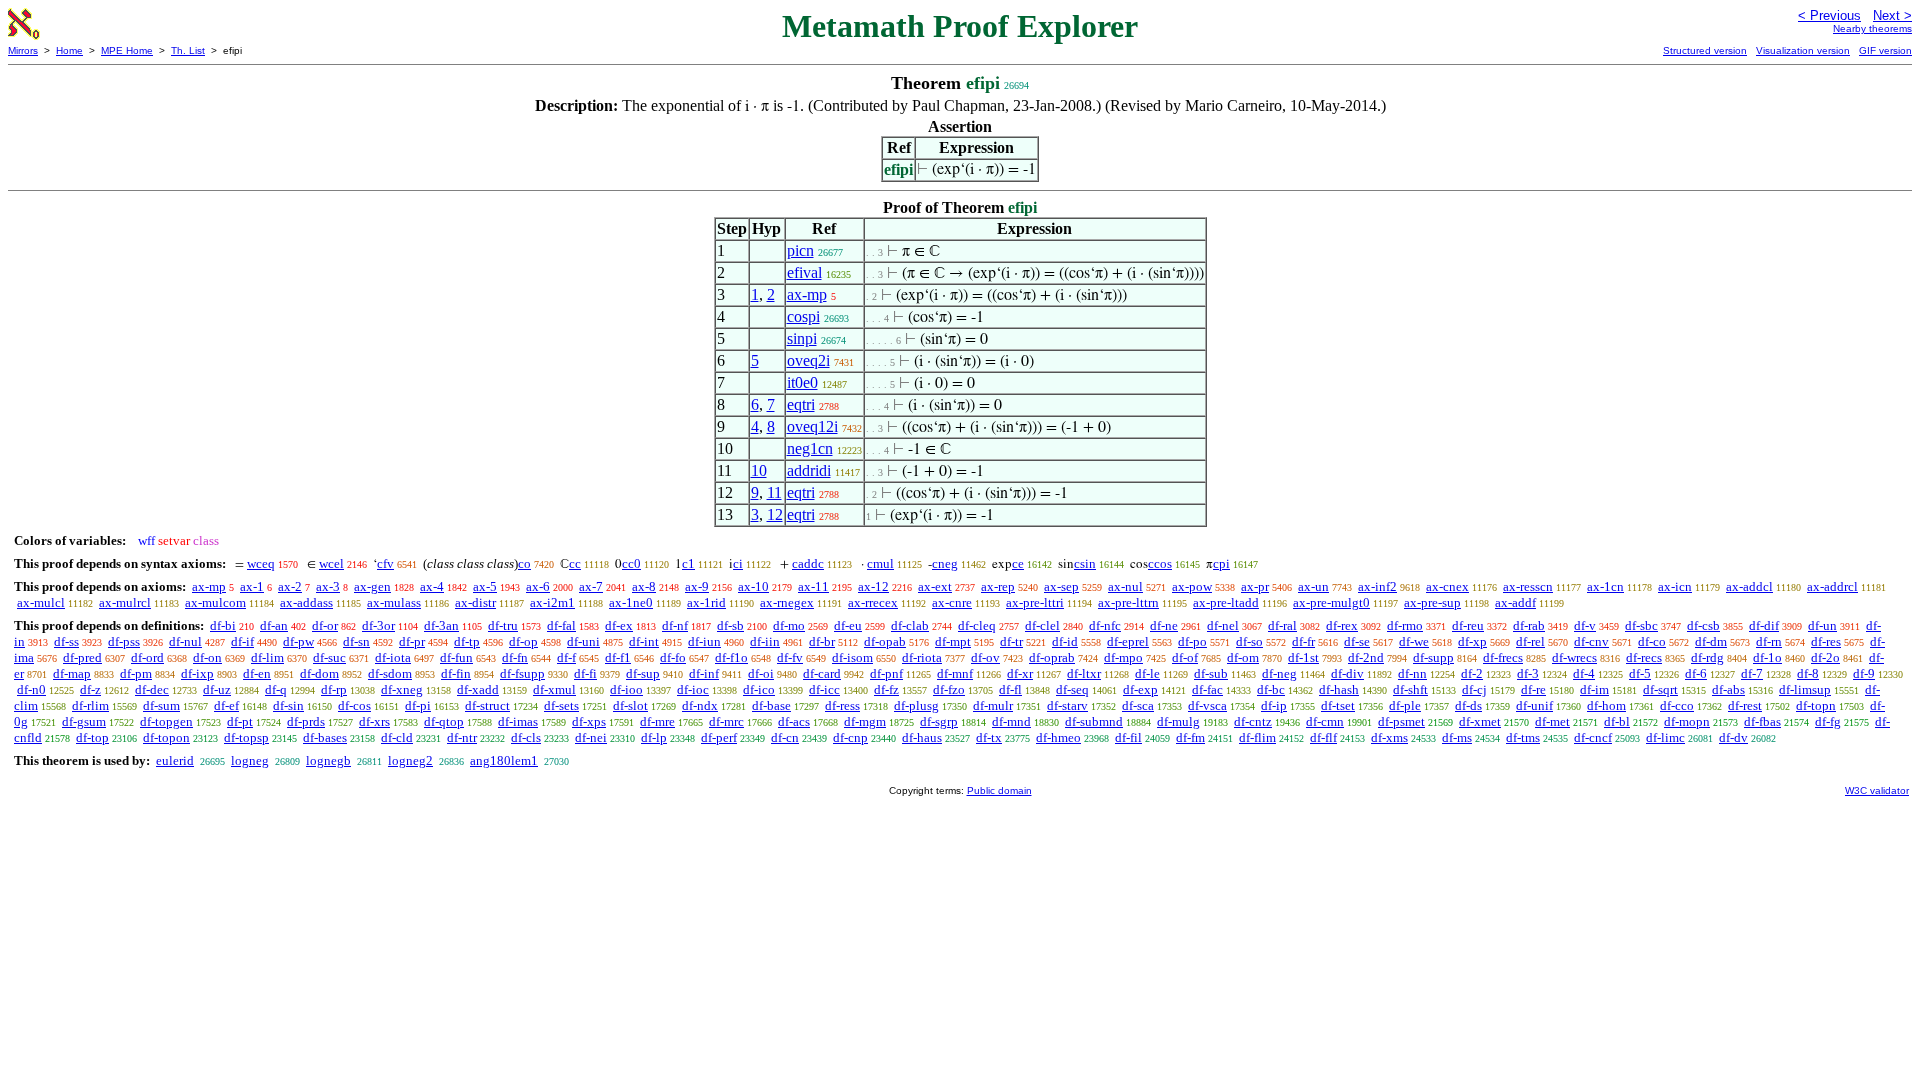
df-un (1822, 625)
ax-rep (998, 586)
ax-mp (807, 294)
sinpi (802, 338)
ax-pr (1255, 586)
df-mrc (726, 721)
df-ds (1468, 705)
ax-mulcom (215, 602)
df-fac (1207, 689)
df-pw (298, 641)
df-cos (354, 705)
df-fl (1010, 689)
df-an (274, 625)
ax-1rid (706, 602)
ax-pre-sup (1432, 602)
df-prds (306, 721)
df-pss (124, 641)
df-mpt (953, 641)
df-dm (1711, 641)
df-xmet (1480, 721)
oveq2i (808, 360)
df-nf (675, 625)
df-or (325, 625)
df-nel (1223, 625)
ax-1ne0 (631, 602)
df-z (90, 689)
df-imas (518, 721)
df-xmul (554, 689)
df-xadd (478, 689)
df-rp (334, 689)
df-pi (418, 705)
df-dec (152, 689)
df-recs (1644, 657)
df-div (1347, 673)
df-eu (848, 625)
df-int (644, 641)
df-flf (1323, 737)
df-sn (356, 641)
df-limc (1665, 737)
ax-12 (873, 586)
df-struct (487, 705)
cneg (945, 563)
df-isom (852, 657)
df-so (1249, 641)
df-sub (1211, 673)
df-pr (412, 641)
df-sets (561, 705)
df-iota (393, 657)
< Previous (1829, 15)
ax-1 (252, 586)
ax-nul (1125, 586)
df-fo (673, 657)
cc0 (631, 563)
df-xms (1389, 737)
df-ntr (462, 737)
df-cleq (977, 625)
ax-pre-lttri (1035, 602)
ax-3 (328, 586)
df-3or (378, 625)
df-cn (785, 737)
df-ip (1274, 705)
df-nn (1412, 673)
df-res (1826, 641)
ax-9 (697, 586)
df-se (1357, 641)
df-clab (910, 625)
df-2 (1472, 673)
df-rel (1530, 641)
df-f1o (731, 657)
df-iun (704, 641)
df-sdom (390, 673)
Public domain (999, 790)
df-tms (1523, 737)
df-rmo (1405, 625)
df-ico (759, 689)
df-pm (136, 673)
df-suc (329, 657)
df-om (1243, 657)
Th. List (188, 50)
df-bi (223, 625)
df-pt (240, 721)
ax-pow (1192, 586)
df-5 (1640, 673)
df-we (1414, 641)
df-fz (886, 689)
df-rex (1342, 625)
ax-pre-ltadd (1226, 602)
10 (759, 470)
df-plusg (916, 705)
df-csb (1703, 625)
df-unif (1534, 705)
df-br (822, 641)
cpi (1221, 563)
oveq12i (812, 426)
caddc (808, 563)
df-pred (82, 657)
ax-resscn (1528, 586)
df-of (1185, 657)
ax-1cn (1605, 586)
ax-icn (1675, 586)
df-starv (1067, 705)
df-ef (226, 705)
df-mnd (1011, 721)
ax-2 (290, 586)
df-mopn (1687, 721)
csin (1085, 563)
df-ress (842, 705)
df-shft (1410, 689)
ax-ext (935, 586)
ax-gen (372, 586)
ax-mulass (394, 602)
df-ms (1457, 737)
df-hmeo (1058, 737)
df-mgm (865, 721)
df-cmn (1325, 721)
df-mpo (1123, 657)
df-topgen (166, 721)
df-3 (1528, 673)
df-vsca (1207, 705)
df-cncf (1593, 737)
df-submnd (1094, 721)
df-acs (794, 721)
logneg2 (410, 760)
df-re (1533, 689)
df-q (276, 689)
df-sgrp (939, 721)
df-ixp (197, 673)
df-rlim (90, 705)
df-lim (267, 657)
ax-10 (753, 586)
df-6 (1696, 673)
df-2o (1825, 657)
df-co (1652, 641)
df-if (242, 641)
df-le (1147, 673)
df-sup (643, 673)
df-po (1192, 641)
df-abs (1728, 689)
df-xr (1020, 673)
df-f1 (618, 657)
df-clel (1042, 625)
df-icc (824, 689)
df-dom (319, 673)
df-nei (591, 737)
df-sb (730, 625)
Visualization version (1803, 50)
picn (800, 250)
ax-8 (644, 586)
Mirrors (23, 50)
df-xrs (374, 721)
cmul (880, 563)
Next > (1892, 15)
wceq (261, 563)
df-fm (1190, 737)
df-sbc (1641, 625)
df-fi (585, 673)
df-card (822, 673)
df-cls (526, 737)
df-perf (719, 737)
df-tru (503, 625)
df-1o (1767, 657)
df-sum (161, 705)
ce (1018, 563)
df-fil (1128, 737)
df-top (92, 737)
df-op (523, 641)
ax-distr (475, 602)
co (524, 563)
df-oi (761, 673)
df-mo (789, 625)
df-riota (922, 657)
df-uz (217, 689)
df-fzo (949, 689)
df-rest (1745, 705)
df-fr (1303, 641)
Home (69, 50)
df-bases (325, 737)
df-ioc (693, 689)
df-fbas (1762, 721)
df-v (1585, 625)
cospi (803, 316)
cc (575, 563)
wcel (331, 563)
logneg (250, 760)
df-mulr (993, 705)
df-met (1552, 721)
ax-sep (1061, 586)
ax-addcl (1749, 586)
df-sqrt (1660, 689)
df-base (771, 705)
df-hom (1606, 705)
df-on (207, 657)
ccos (1160, 563)
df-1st (1303, 657)
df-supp (1433, 657)
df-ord (147, 657)
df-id (1065, 641)
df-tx (989, 737)
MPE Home (127, 50)
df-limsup (1805, 689)
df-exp (1140, 689)
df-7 (1752, 673)
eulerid (175, 760)
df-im (1594, 689)
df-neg (1279, 673)
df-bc (1271, 689)
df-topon (166, 737)
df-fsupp (522, 673)
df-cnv (1591, 641)
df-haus (922, 737)
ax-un (1313, 586)
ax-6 (538, 586)
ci (738, 563)
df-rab (1529, 625)
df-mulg (1178, 721)
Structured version (1705, 50)
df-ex (619, 625)
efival (804, 272)
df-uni (583, 641)
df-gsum (84, 721)
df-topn (1816, 705)
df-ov (985, 657)
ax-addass (306, 602)
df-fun (456, 657)
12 (775, 514)
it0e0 (802, 382)
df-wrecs (1574, 657)
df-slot (630, 705)
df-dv (1733, 737)
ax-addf (1515, 602)
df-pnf (886, 673)
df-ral (1282, 625)
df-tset (1338, 705)
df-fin (456, 673)
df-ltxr (1084, 673)
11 (774, 492)
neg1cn (810, 448)
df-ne (1164, 625)
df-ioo (626, 689)
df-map (72, 673)
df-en (257, 673)
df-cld (397, 737)
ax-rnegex (787, 602)
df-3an (441, 625)
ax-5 (485, 586)
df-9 (1864, 673)
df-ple (1405, 705)
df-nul (185, 641)
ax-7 (591, 586)
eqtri (801, 404)
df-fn (515, 657)
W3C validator (1877, 790)
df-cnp (850, 737)
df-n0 (31, 689)
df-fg (1828, 721)
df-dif (1764, 625)
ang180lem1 (504, 760)
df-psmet (1401, 721)
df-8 (1808, 673)
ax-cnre (952, 602)
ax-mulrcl (125, 602)
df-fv (790, 657)
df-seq (1072, 689)
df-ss (66, 641)
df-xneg (402, 689)
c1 (688, 563)
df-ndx (700, 705)
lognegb (328, 760)
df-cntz (1253, 721)
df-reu (1468, 625)
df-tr (1011, 641)
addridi (809, 470)
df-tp (467, 641)
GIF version (1885, 50)
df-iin (765, 641)
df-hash (1339, 689)
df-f (566, 657)
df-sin (288, 705)
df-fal (561, 625)
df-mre (657, 721)
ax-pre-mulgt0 (1331, 602)
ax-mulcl (41, 602)
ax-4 (432, 586)
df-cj (1474, 689)
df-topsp (246, 737)
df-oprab (1052, 657)
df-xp (1472, 641)
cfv (385, 563)
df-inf (704, 673)
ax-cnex (1447, 586)
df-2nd (1366, 657)
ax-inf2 (1377, 586)
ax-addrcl (1832, 586)
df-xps (589, 721)
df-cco (1677, 705)
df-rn (1769, 641)
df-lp (654, 737)
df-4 (1584, 673)
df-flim (1257, 737)
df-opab (885, 641)
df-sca (1138, 705)
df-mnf (955, 673)
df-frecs (1503, 657)
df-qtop (444, 721)
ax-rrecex (873, 602)
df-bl (1617, 721)
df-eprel (1128, 641)
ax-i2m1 (552, 602)
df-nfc (1105, 625)
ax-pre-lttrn (1128, 602)
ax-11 (813, 586)
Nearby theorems (1872, 28)
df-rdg (1707, 657)
